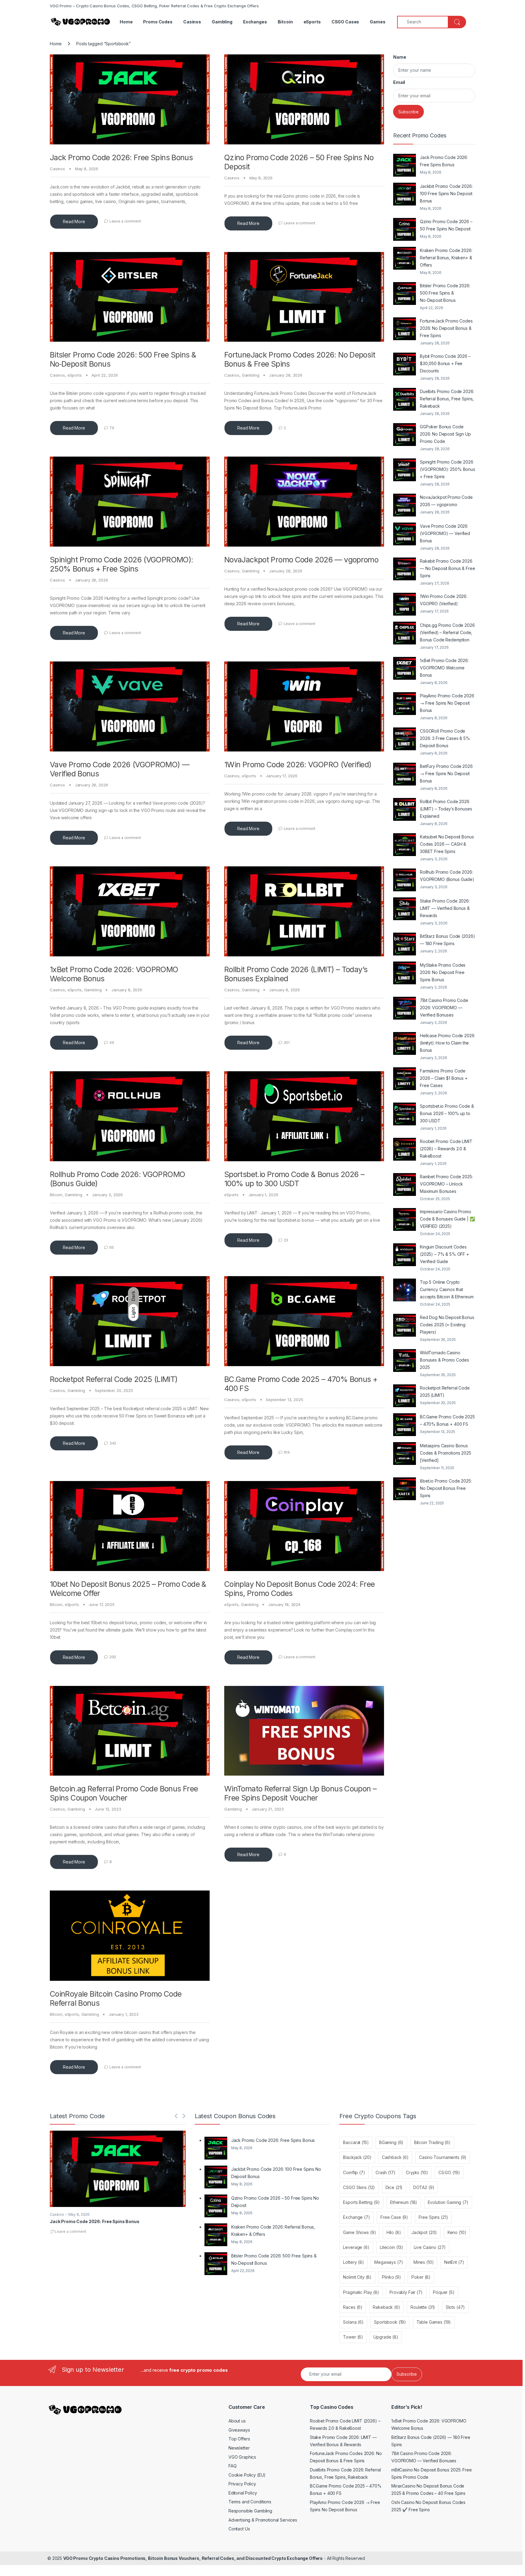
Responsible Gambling (250, 2511)
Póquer (444, 2292)
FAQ (233, 2466)
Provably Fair (406, 2292)
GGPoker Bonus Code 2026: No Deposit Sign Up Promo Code (445, 434)
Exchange (356, 2217)
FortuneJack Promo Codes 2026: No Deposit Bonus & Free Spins (446, 328)
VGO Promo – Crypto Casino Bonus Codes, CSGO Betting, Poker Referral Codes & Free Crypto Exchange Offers (154, 6)
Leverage (356, 2247)
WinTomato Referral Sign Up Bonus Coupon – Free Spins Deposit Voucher (300, 1793)
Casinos (192, 22)
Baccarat (356, 2142)
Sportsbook (390, 2322)
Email (399, 82)
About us (237, 2421)
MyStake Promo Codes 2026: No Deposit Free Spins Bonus (443, 972)
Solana (353, 2322)
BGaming (391, 2142)
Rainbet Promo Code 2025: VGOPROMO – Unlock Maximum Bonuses (446, 1184)
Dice (394, 2187)
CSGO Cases (345, 22)
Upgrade (386, 2337)
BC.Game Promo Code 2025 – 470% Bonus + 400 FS (447, 1420)
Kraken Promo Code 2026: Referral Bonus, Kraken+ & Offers (446, 258)
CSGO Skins (359, 2187)
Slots (455, 2307)
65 (112, 1247)
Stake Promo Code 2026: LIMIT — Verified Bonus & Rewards (445, 908)
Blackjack (357, 2157)
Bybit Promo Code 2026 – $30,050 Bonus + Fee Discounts (445, 363)
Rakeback (386, 2307)
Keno (457, 2232)
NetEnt (454, 2262)
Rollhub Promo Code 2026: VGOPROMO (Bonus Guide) (447, 876)
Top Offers (239, 2439)
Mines (424, 2262)
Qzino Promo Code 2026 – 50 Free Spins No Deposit (446, 225)
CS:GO (449, 2172)
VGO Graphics (242, 2457)
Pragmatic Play (361, 2292)
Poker (421, 2277)
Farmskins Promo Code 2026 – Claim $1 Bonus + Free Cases (444, 1078)
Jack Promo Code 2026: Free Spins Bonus (121, 157)
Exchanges (255, 22)
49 (112, 1043)
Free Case (394, 2217)
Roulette (423, 2307)
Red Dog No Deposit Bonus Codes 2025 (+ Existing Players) (447, 1325)
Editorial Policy (243, 2493)
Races (353, 2307)
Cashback (395, 2157)
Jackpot (424, 2232)
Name (400, 57)
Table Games (434, 2322)
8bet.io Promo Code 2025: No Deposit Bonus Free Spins (446, 1488)
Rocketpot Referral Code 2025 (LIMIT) (114, 1379)
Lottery (353, 2262)
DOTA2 (424, 2187)
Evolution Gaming (448, 2202)
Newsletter (239, 2448)
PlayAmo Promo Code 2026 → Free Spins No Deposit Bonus (447, 703)
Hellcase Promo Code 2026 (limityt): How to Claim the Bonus (447, 1043)
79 (112, 428)
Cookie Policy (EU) (247, 2475)
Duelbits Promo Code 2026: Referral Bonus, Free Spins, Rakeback (447, 399)
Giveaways (239, 2430)
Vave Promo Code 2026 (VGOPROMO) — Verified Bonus (445, 533)
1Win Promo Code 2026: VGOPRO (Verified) (298, 765)
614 (287, 1452)
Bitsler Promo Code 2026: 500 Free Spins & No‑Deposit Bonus (445, 293)
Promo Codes (158, 22)
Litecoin (391, 2247)
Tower (353, 2337)
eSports (312, 22)
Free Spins (433, 2217)
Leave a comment (125, 221)
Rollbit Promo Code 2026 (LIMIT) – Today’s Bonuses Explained (446, 809)
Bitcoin (285, 22)
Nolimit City (357, 2277)
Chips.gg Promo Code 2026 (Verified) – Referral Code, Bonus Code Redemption (447, 632)
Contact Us (239, 2529)
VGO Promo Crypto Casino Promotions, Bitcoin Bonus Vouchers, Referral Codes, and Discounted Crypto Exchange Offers (193, 2558)
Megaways (389, 2262)
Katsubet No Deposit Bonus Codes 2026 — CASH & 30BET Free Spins (447, 844)
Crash (386, 2172)
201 (287, 1043)
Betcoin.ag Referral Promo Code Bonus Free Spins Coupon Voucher (124, 1793)
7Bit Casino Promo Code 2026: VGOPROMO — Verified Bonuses (444, 1008)
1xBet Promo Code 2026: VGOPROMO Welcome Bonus (444, 668)
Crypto (417, 2172)
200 (113, 1657)
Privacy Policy (242, 2484)
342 (113, 1443)
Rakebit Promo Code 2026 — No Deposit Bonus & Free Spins (448, 568)
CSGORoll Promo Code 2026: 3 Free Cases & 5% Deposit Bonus (445, 738)
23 (286, 1240)
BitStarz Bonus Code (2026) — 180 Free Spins (447, 940)
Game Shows (359, 2232)
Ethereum (404, 2202)
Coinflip (354, 2172)
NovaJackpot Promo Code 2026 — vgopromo (301, 560)
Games (377, 22)
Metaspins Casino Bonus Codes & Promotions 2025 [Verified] (446, 1453)
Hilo (394, 2232)
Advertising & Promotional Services (263, 2520)
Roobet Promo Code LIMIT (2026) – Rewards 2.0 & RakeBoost (446, 1149)
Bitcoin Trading (432, 2142)
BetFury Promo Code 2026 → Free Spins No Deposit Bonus (446, 773)
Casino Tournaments (443, 2157)
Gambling (222, 22)
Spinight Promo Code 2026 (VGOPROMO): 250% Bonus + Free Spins (122, 564)
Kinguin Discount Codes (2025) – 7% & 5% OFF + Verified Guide (444, 1254)
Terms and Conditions (250, 2502)
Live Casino (430, 2247)
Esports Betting (361, 2202)
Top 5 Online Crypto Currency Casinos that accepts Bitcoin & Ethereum (447, 1289)
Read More (74, 221)
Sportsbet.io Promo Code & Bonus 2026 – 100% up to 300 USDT (294, 1179)
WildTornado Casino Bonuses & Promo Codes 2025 (444, 1360)
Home (126, 22)
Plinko (391, 2277)
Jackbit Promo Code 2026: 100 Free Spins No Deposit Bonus (446, 193)
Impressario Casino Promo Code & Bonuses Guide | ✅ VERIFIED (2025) (447, 1219)
